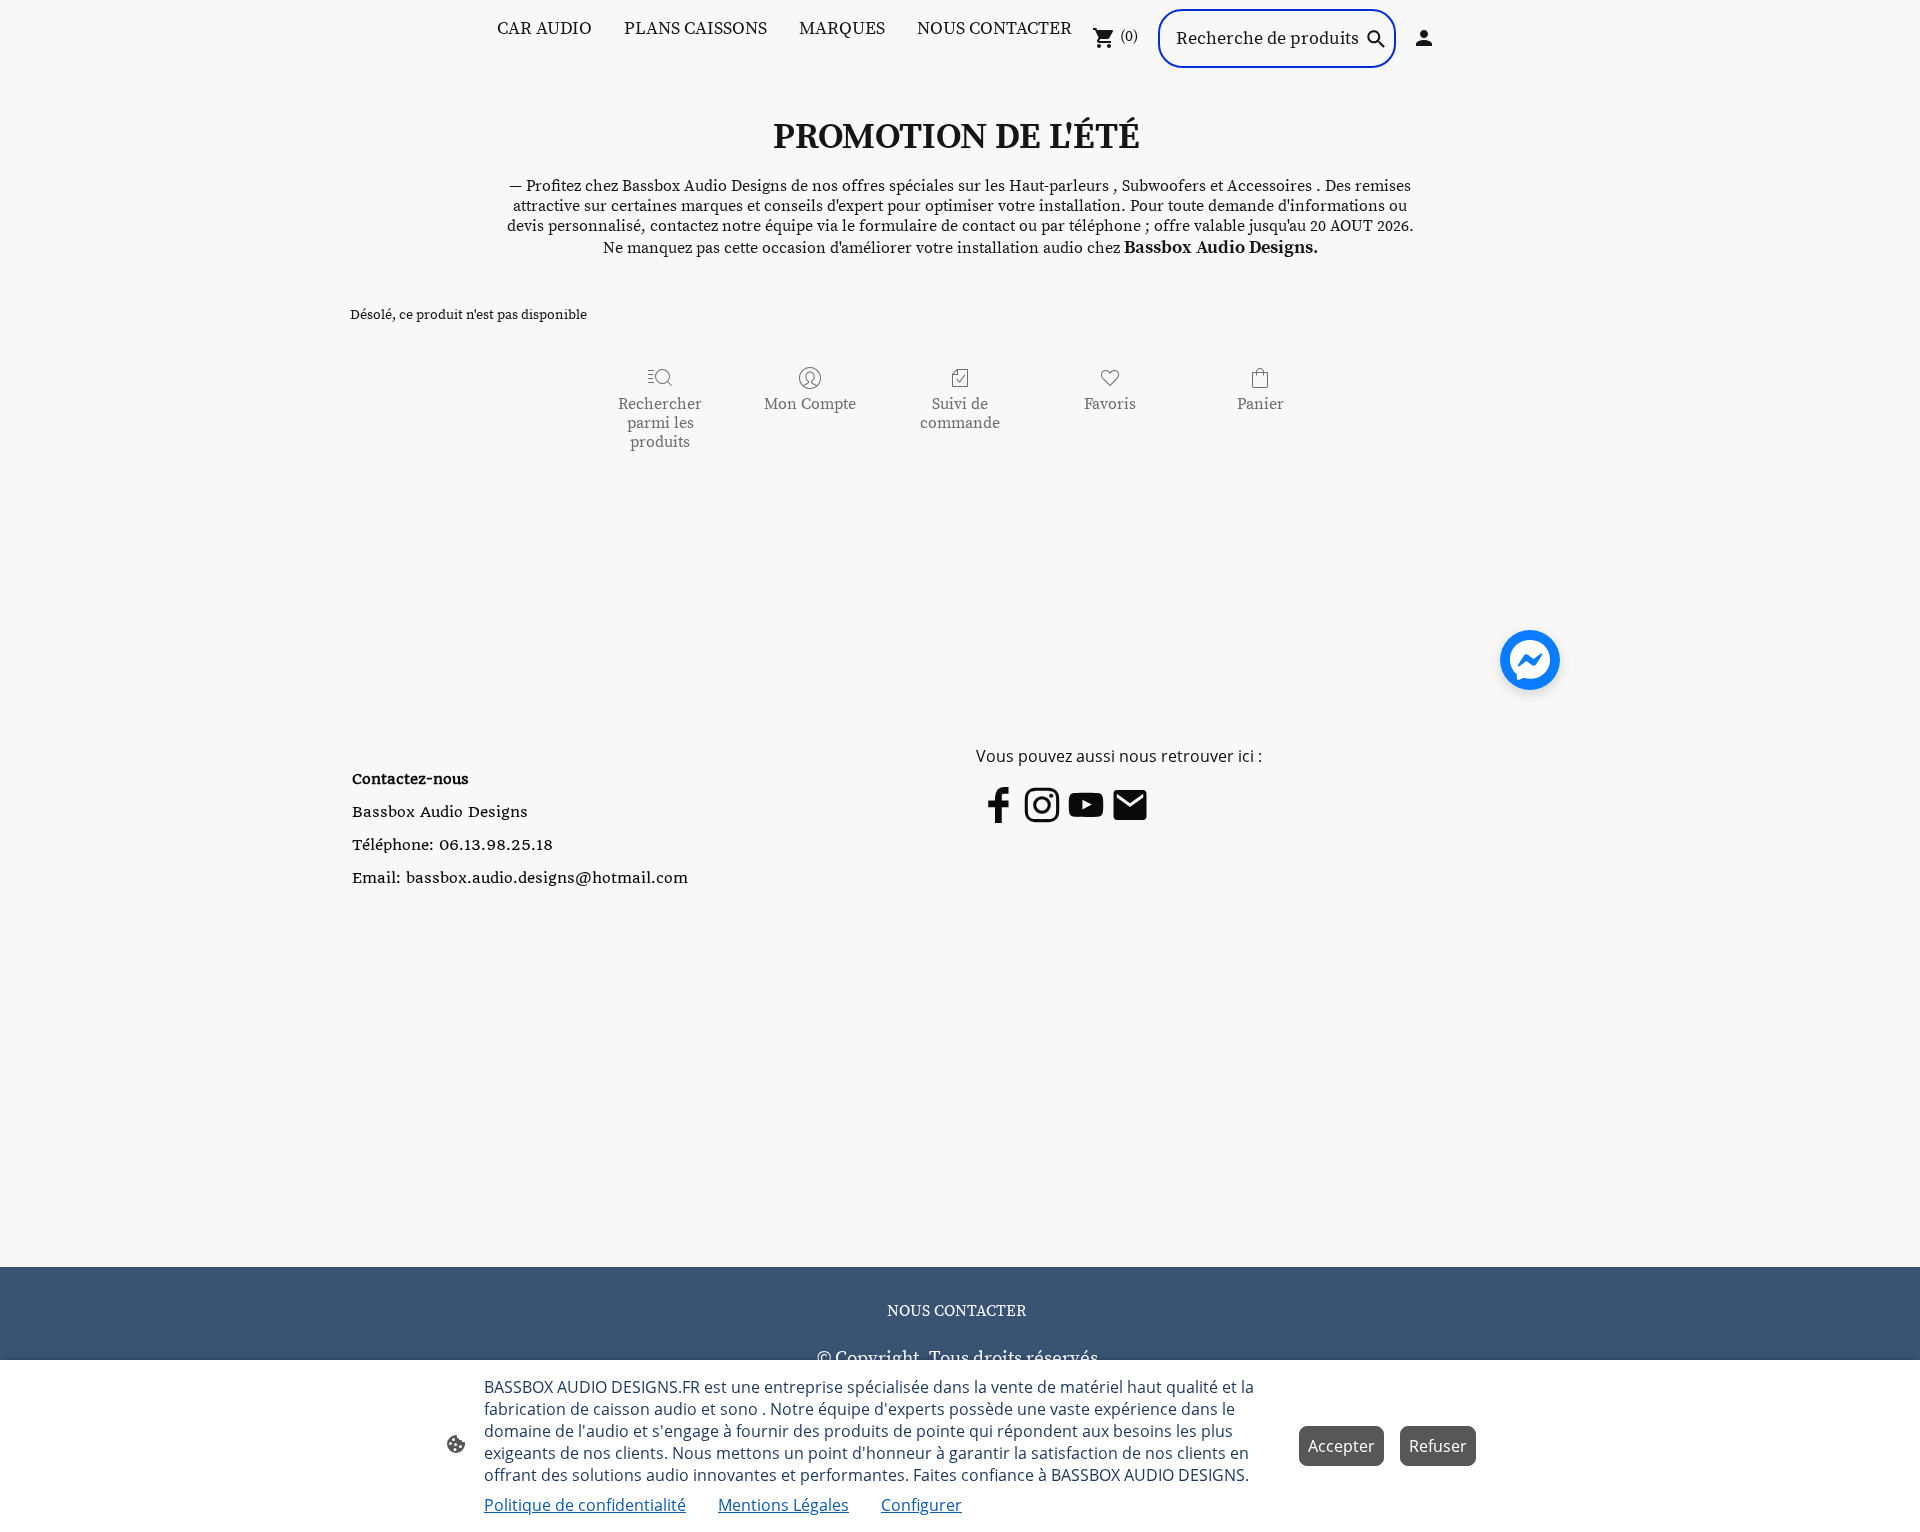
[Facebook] (998, 805)
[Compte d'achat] (1424, 38)
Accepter (1341, 1446)
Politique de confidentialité (585, 1505)
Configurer (921, 1505)
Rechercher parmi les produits (660, 423)
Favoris (1110, 404)
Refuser (1438, 1446)
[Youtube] (1086, 805)
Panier (1260, 404)
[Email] (1130, 805)
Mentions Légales (783, 1505)
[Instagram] (1042, 805)
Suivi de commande (960, 413)
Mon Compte (810, 404)
